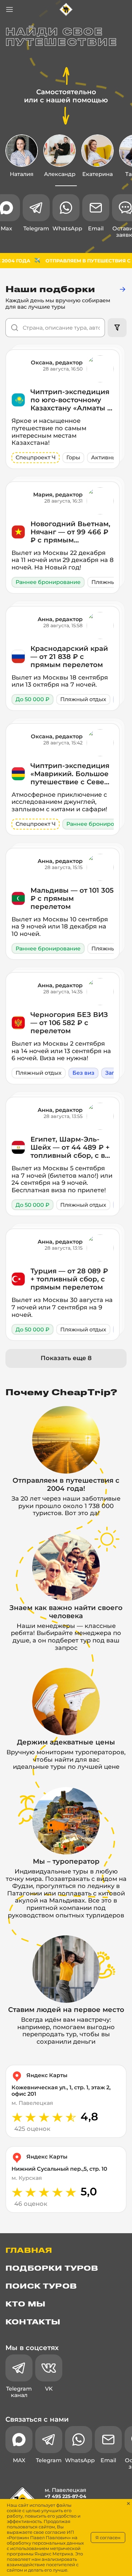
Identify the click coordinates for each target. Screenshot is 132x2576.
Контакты (33, 2322)
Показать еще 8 (66, 1358)
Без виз (83, 1073)
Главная (29, 2251)
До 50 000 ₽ (32, 699)
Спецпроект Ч (36, 457)
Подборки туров (52, 2269)
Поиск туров (41, 2287)
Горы (73, 457)
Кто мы (25, 2304)
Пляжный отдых (83, 699)
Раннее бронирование (48, 582)
